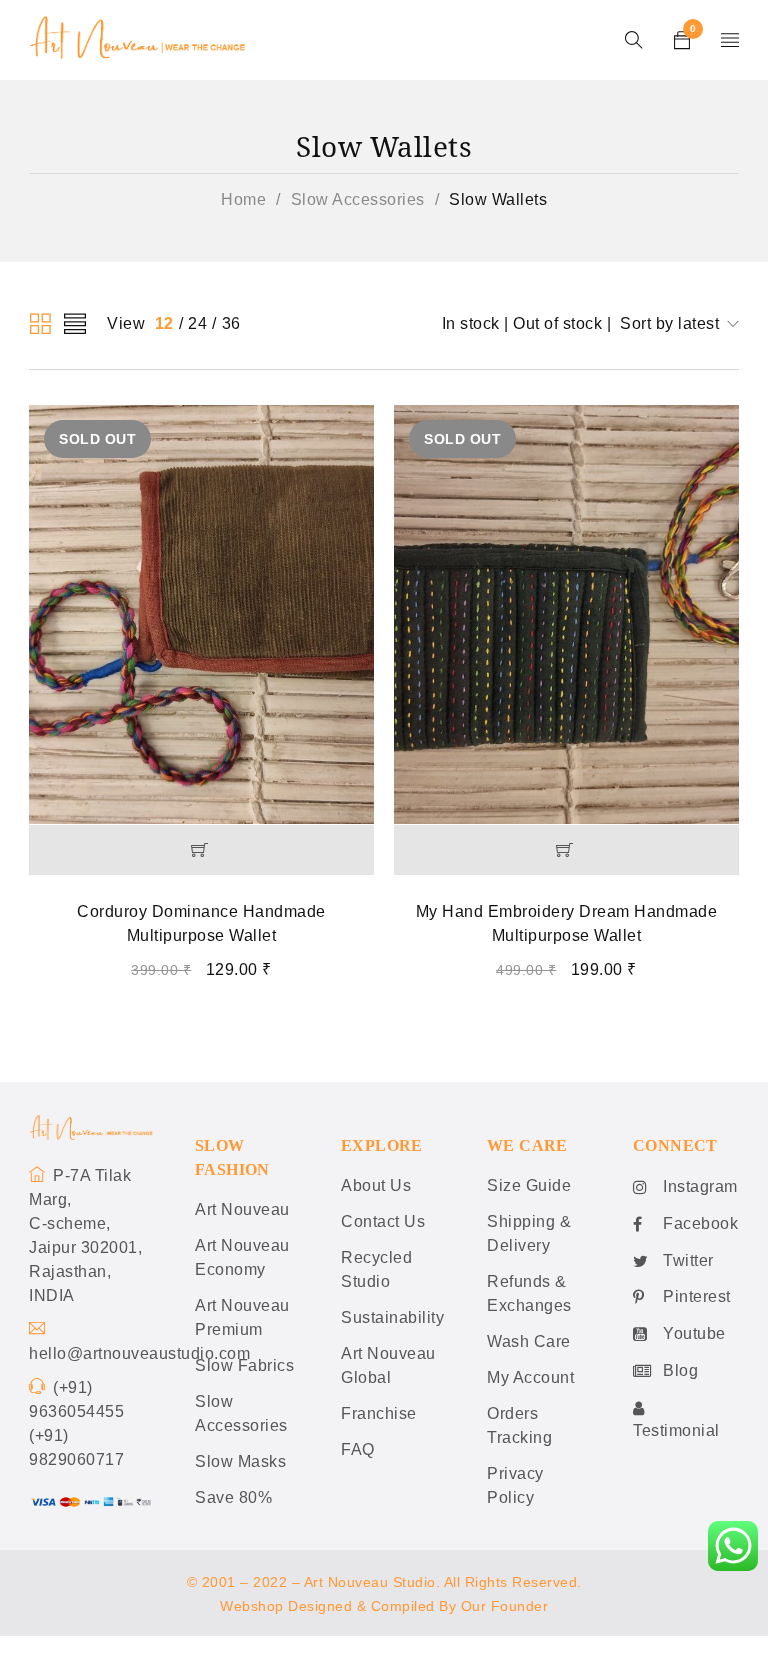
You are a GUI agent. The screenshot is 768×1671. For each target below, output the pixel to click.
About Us (376, 1185)
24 (197, 323)
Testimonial (676, 1430)
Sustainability (392, 1317)
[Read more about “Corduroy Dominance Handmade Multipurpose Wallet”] (201, 850)
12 (164, 323)
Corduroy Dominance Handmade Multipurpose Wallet (201, 923)
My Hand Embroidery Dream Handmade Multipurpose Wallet (567, 923)
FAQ (358, 1449)
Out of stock (557, 323)
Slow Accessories (358, 199)
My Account (530, 1377)
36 (231, 323)
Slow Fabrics (244, 1365)
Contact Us (383, 1221)
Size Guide (529, 1185)
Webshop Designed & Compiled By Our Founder (384, 1606)
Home (243, 199)
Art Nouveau (242, 1209)
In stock (471, 323)
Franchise (379, 1413)
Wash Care (529, 1341)
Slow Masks (240, 1461)
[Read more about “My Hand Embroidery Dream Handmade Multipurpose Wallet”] (566, 850)
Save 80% (233, 1497)
